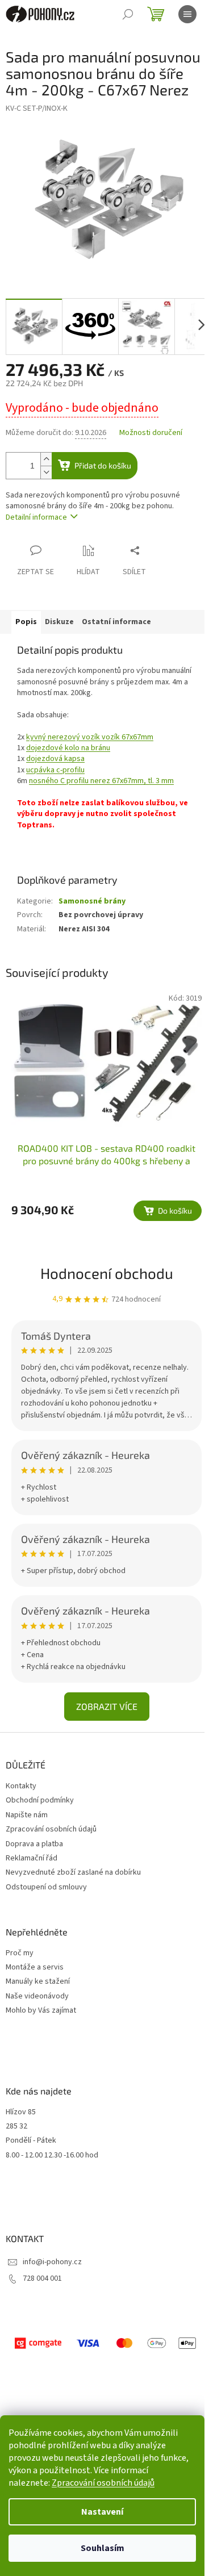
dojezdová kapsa (55, 759)
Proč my (20, 1953)
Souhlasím (103, 2548)
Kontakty (21, 1786)
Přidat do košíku (103, 465)
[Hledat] (128, 14)
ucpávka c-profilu (55, 770)
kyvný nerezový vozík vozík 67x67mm (90, 737)
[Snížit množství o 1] (46, 472)
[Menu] (187, 14)
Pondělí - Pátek (31, 2141)
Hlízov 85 (21, 2112)
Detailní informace (36, 517)
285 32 (16, 2127)
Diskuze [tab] (59, 622)
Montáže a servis (35, 1967)
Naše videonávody (37, 1996)
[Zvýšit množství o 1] (46, 459)
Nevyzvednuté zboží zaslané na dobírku (73, 1872)
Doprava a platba (34, 1844)
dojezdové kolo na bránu (68, 748)
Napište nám (27, 1815)
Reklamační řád (32, 1858)
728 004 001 (42, 2278)
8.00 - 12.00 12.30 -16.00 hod (52, 2155)
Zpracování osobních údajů (103, 2483)
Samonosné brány (92, 901)
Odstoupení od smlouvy (46, 1887)
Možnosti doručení (151, 433)
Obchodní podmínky (40, 1800)
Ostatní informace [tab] (116, 622)
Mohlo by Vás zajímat (41, 2011)
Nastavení (102, 2512)
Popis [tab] (26, 622)
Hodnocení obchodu (107, 1273)
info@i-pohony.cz (52, 2262)
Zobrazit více (107, 1706)
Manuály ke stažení (38, 1982)
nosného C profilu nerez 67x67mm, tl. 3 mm (101, 781)
